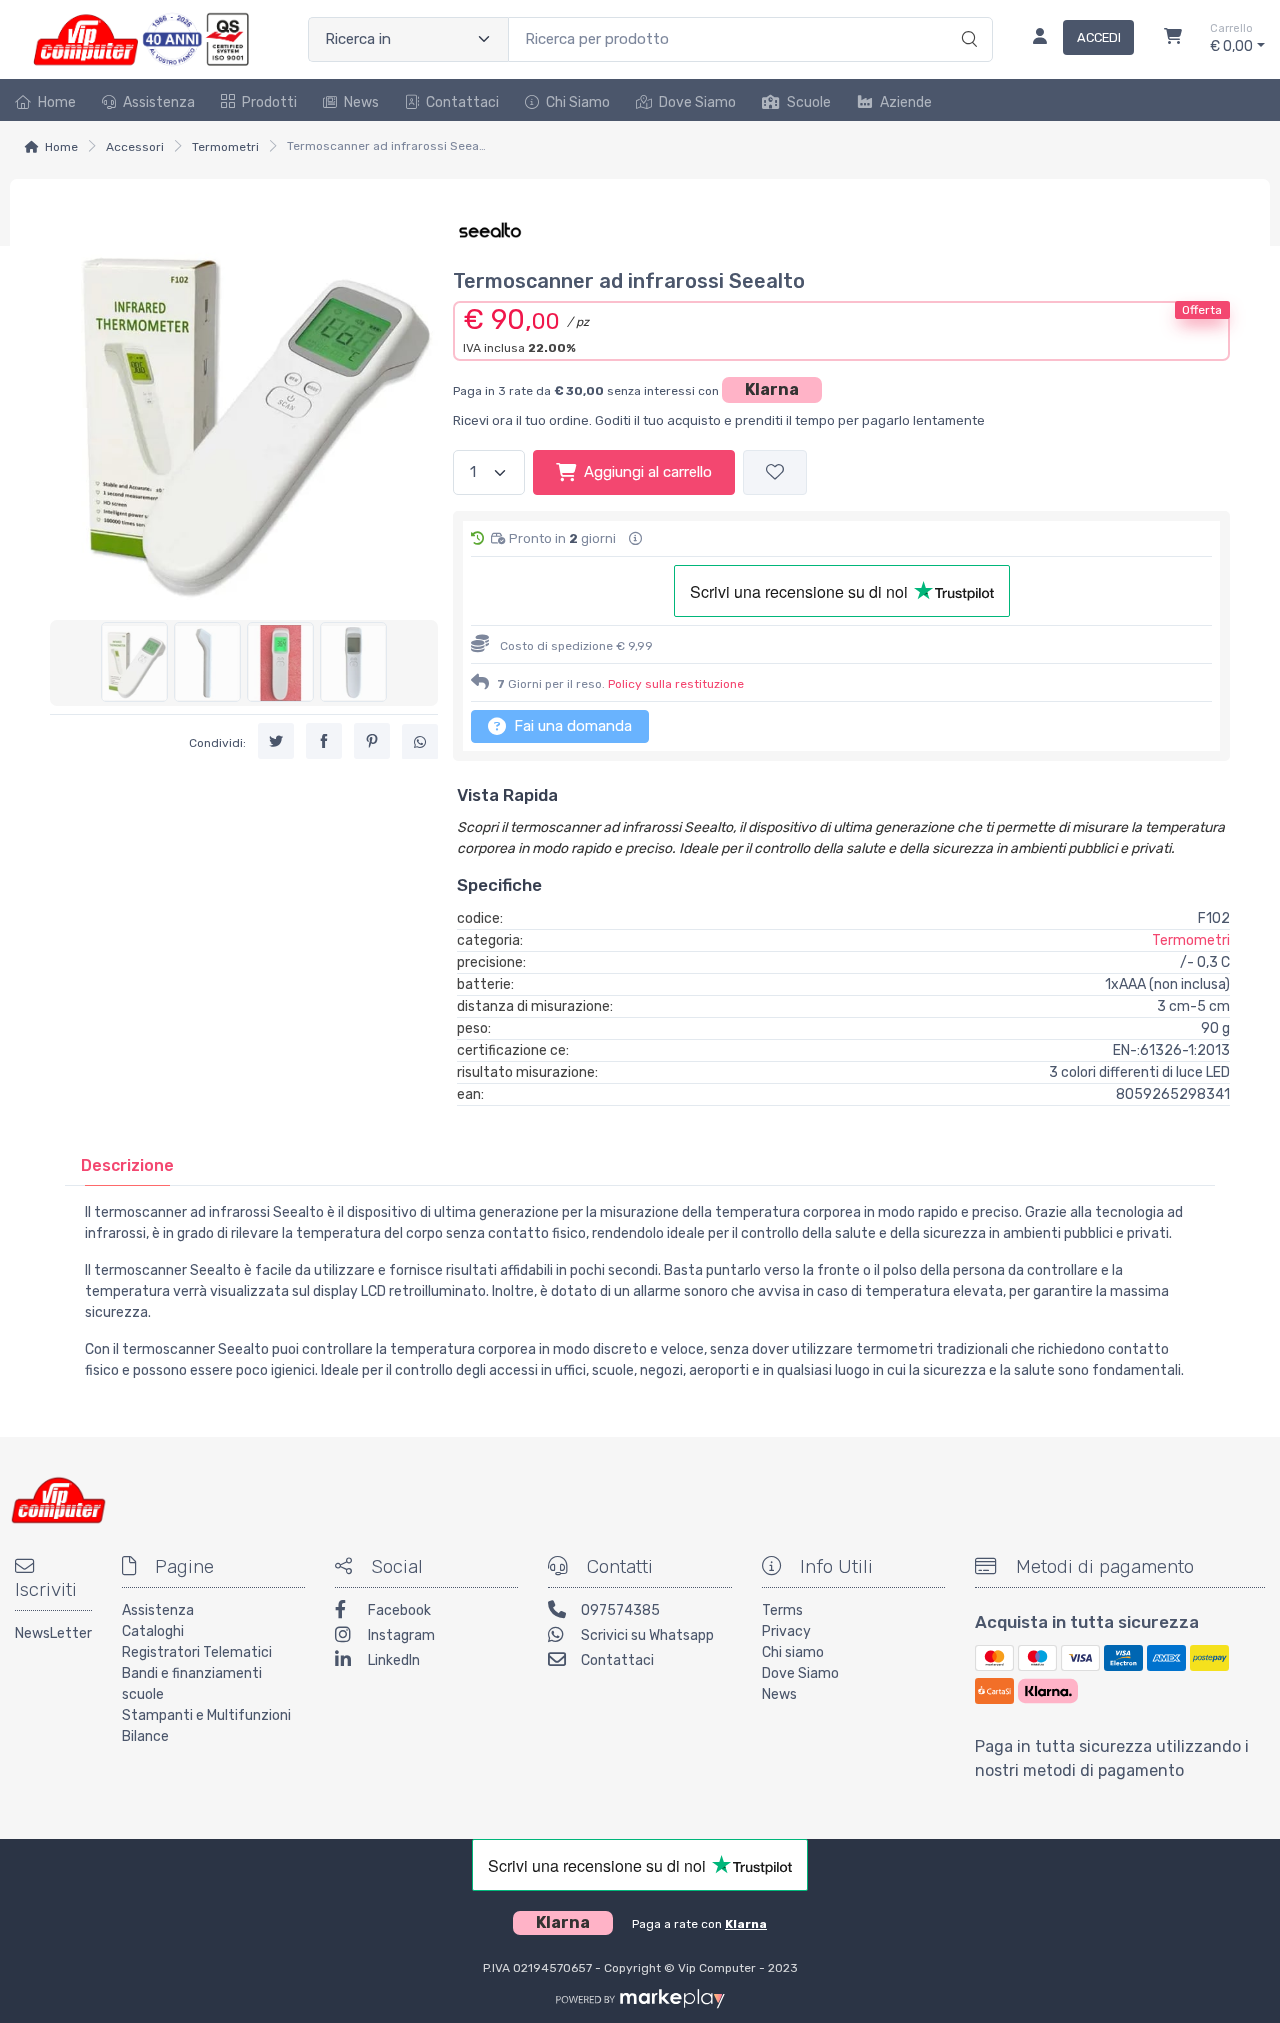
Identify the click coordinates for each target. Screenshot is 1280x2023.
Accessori (135, 147)
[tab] (127, 1165)
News (361, 102)
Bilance (145, 1736)
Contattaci (462, 102)
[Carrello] (1173, 39)
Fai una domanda (571, 726)
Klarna (772, 389)
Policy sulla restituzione (676, 684)
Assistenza (159, 102)
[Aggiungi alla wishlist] (775, 472)
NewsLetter (53, 1633)
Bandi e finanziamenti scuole (192, 1684)
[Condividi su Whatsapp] (420, 741)
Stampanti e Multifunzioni (206, 1715)
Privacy (786, 1631)
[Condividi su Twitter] (276, 740)
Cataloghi (153, 1631)
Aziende (906, 102)
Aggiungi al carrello (648, 472)
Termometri (225, 147)
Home (57, 102)
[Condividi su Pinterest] (372, 740)
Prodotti (269, 102)
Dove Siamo (697, 102)
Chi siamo (793, 1652)
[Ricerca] (966, 19)
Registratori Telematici (197, 1652)
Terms (782, 1610)
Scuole (809, 102)
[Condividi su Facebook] (324, 740)
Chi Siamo (578, 102)
